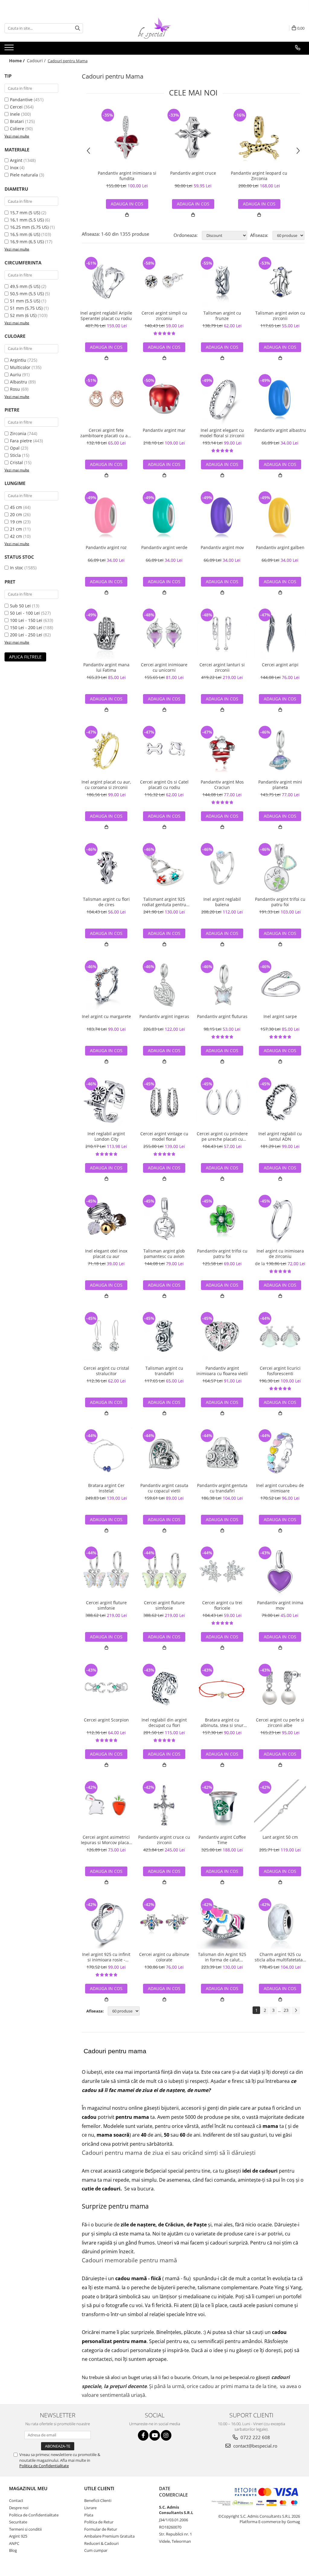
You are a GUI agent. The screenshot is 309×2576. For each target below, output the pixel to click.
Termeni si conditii (25, 2529)
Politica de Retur (99, 2522)
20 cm (16, 514)
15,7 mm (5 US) (25, 213)
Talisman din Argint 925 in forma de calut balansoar (222, 1957)
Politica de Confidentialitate (44, 2466)
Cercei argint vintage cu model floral (164, 1136)
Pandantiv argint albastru (280, 430)
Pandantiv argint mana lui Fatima (106, 667)
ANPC (14, 2543)
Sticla (15, 455)
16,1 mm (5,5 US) (27, 220)
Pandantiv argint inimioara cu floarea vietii (222, 1371)
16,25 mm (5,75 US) (29, 227)
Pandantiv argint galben (280, 548)
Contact (16, 2500)
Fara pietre (21, 441)
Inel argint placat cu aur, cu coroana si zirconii (106, 785)
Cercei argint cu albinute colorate (164, 1957)
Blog (13, 2550)
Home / (18, 61)
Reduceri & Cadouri (101, 2543)
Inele (15, 114)
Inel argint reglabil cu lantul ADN (280, 1136)
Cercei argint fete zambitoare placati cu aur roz (106, 433)
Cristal (16, 462)
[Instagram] (166, 2435)
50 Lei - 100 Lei (25, 613)
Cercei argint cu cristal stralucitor (106, 1371)
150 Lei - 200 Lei (26, 627)
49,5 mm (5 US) (25, 286)
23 (286, 2010)
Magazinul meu (28, 2488)
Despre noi (19, 2508)
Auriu (16, 375)
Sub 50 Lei (20, 606)
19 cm (16, 522)
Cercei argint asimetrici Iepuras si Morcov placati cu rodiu (106, 1840)
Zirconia (18, 433)
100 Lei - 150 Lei (26, 620)
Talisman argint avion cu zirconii (280, 316)
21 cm (16, 529)
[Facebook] (143, 2435)
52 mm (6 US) (23, 315)
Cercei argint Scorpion (106, 1720)
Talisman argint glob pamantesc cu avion (164, 1254)
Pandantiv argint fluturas (222, 1017)
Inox (14, 168)
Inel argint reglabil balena (222, 902)
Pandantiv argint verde (164, 548)
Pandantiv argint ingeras (164, 1017)
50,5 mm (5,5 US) (27, 294)
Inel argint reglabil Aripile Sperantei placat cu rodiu (106, 316)
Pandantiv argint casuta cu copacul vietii (164, 1488)
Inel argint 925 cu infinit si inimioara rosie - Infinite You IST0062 (106, 1957)
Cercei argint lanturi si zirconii (222, 667)
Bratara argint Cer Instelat (106, 1488)
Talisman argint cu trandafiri (164, 1371)
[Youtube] (155, 2435)
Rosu (15, 389)
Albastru (19, 382)
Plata (89, 2515)
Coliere (17, 129)
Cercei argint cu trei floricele (222, 1605)
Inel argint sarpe (280, 1017)
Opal (15, 448)
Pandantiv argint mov (222, 548)
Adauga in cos (127, 204)
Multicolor (20, 367)
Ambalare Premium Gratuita (109, 2536)
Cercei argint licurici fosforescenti (280, 1371)
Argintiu (18, 360)
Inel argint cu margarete (106, 1017)
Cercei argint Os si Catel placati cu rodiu (164, 785)
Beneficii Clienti (98, 2500)
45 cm (16, 507)
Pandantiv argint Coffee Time (222, 1840)
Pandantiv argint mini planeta (280, 785)
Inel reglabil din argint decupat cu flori (164, 1723)
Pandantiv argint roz (106, 548)
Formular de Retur (101, 2529)
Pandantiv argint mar (164, 430)
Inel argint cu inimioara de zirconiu (280, 1254)
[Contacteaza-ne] (298, 48)
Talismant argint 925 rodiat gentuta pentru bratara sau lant (164, 902)
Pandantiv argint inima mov (280, 1605)
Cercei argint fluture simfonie (106, 1605)
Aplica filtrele (25, 657)
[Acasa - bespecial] (154, 28)
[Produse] (10, 49)
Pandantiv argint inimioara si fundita (127, 176)
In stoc (17, 568)
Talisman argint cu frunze (222, 316)
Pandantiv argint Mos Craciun (222, 785)
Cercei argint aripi (280, 665)
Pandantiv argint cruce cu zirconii (164, 1840)
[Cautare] (78, 28)
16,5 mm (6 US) (25, 234)
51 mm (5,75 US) (26, 308)
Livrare (90, 2508)
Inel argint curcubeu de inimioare (280, 1488)
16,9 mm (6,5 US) (27, 242)
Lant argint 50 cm (280, 1837)
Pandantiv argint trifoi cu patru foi (280, 902)
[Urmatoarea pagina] (296, 2010)
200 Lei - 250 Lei (26, 635)
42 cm (16, 536)
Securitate (18, 2522)
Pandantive (21, 100)
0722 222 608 (255, 2437)
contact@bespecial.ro (255, 2446)
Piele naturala (24, 175)
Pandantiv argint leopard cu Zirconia (259, 176)
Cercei (16, 107)
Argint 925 (18, 2536)
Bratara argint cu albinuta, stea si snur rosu (222, 1723)
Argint (16, 160)
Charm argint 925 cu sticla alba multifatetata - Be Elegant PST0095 (280, 1957)
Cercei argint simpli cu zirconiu (164, 316)
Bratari (17, 121)
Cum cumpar (96, 2550)
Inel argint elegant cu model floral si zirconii (222, 433)
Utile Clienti (99, 2488)
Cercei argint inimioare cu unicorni (164, 667)
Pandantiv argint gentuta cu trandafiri (222, 1488)
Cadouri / (37, 61)
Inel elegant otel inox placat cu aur (106, 1254)
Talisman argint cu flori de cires (106, 902)
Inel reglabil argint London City (106, 1136)
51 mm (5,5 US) (25, 301)
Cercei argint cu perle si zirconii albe (280, 1723)
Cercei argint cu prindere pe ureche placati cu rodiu (222, 1136)
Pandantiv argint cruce (193, 173)
